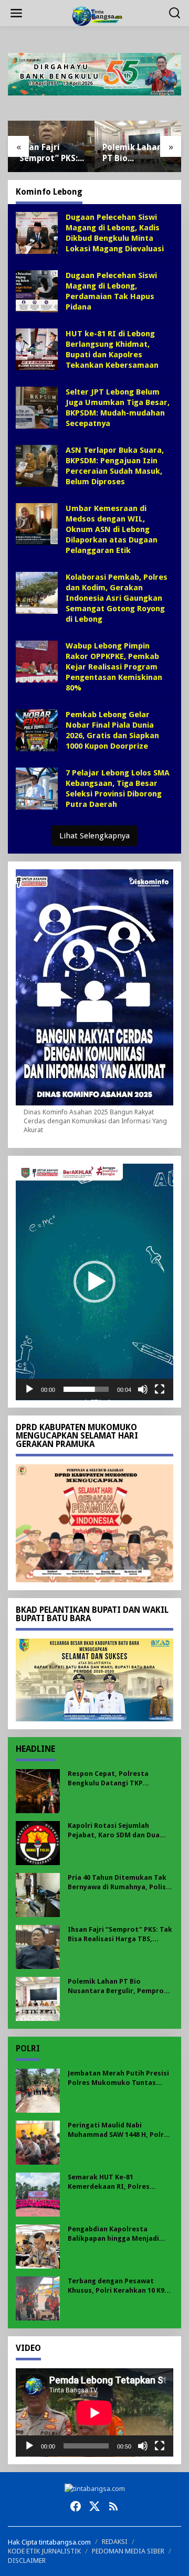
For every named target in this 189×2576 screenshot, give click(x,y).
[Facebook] (76, 2506)
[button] (94, 1282)
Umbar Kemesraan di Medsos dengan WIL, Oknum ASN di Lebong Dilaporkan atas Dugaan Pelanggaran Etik (112, 529)
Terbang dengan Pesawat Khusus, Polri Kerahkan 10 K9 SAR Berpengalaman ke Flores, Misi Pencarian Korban (119, 2286)
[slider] (86, 1389)
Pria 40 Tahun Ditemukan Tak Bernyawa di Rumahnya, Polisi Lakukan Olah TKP (118, 1883)
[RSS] (113, 2506)
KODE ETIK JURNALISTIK (44, 2551)
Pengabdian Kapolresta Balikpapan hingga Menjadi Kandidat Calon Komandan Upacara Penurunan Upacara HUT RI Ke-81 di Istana (116, 2234)
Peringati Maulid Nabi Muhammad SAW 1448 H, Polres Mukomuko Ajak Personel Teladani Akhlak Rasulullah (120, 2130)
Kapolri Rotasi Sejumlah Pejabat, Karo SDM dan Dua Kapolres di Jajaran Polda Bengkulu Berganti (114, 1831)
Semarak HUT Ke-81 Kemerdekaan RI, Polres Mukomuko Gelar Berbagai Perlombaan (113, 2182)
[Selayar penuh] (160, 1389)
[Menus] (16, 13)
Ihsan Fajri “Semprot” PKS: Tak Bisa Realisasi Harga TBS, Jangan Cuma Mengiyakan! (48, 153)
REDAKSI (115, 2542)
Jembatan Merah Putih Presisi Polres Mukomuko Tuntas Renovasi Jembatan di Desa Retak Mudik (118, 2078)
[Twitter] (94, 2506)
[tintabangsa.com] (97, 15)
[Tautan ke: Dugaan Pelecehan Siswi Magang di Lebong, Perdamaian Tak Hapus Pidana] (37, 290)
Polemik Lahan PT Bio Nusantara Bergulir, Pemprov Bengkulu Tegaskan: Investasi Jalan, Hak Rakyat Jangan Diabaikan (135, 153)
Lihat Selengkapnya (94, 836)
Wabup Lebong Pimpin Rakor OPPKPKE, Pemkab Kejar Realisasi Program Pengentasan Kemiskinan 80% (114, 667)
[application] (94, 1282)
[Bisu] (143, 1389)
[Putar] (29, 1389)
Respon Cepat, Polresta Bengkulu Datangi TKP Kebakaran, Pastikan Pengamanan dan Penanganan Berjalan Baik (119, 1779)
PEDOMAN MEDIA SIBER (128, 2551)
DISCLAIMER (27, 2561)
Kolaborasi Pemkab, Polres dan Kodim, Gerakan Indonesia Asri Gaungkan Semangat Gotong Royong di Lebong (117, 598)
